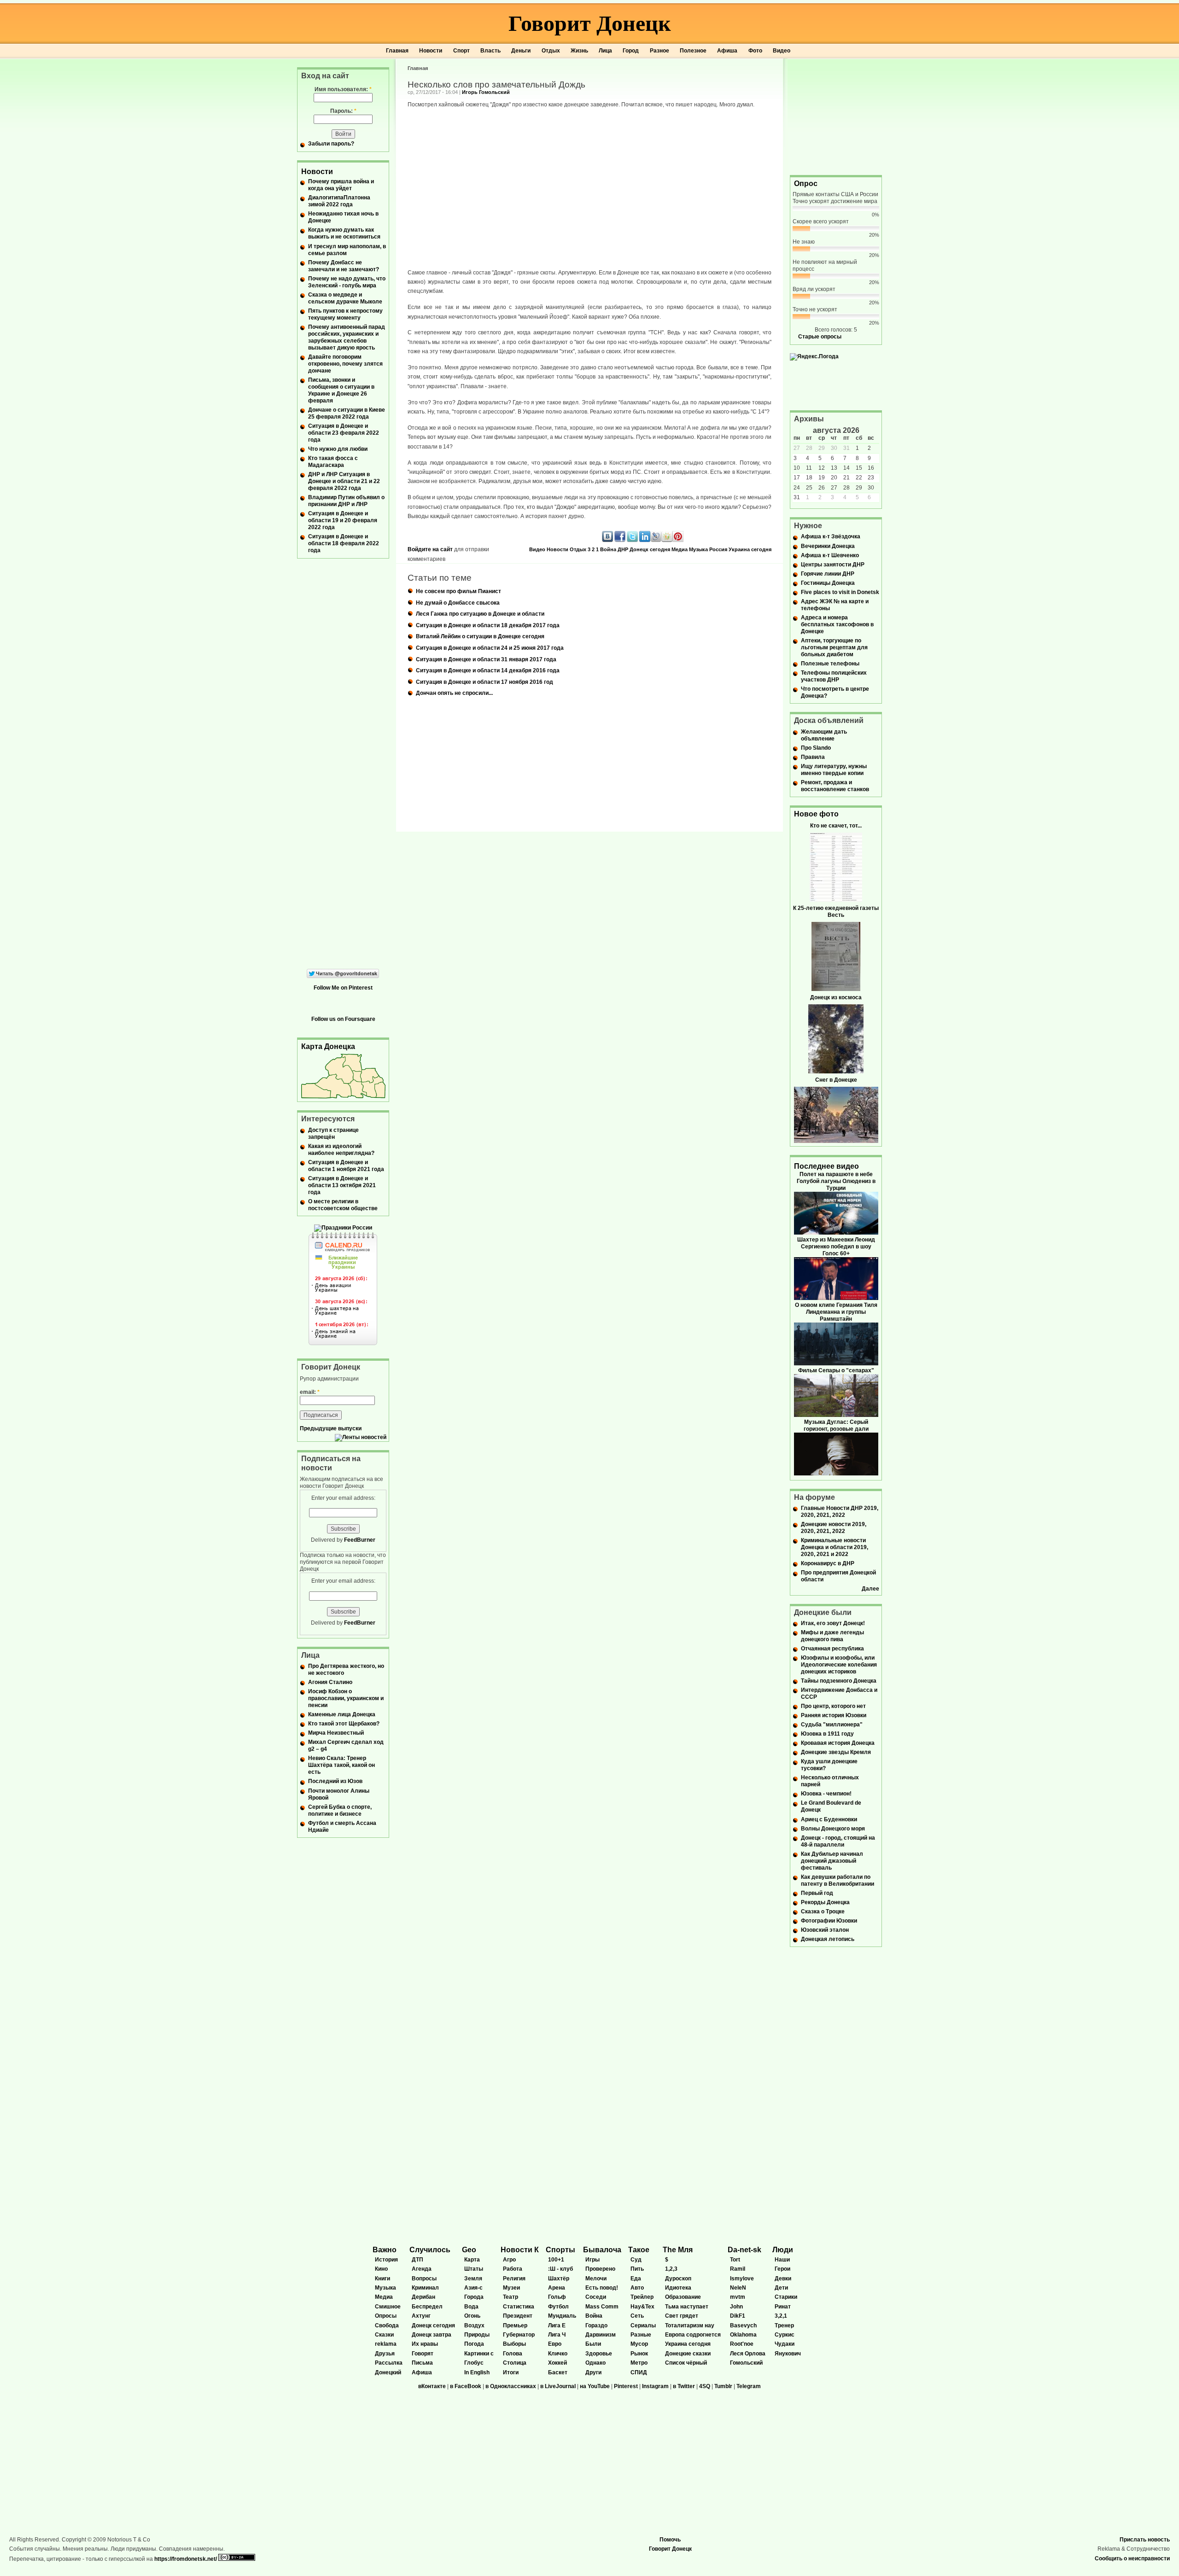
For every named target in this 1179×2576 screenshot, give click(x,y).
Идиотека (678, 2288)
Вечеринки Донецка (828, 546)
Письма (422, 2363)
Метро (639, 2363)
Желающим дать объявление (824, 735)
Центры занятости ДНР (833, 565)
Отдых (551, 51)
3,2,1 (781, 2316)
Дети (781, 2288)
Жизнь (579, 51)
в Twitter (684, 2386)
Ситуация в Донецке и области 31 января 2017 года (486, 659)
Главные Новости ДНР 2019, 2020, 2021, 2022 (840, 1512)
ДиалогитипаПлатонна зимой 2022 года (339, 201)
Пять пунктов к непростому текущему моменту (345, 314)
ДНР (623, 549)
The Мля (678, 2250)
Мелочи (596, 2279)
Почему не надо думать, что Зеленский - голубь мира (347, 282)
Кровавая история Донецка (838, 1743)
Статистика (519, 2307)
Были (593, 2344)
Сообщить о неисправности (1132, 2559)
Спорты (560, 2250)
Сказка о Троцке (823, 1912)
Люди (783, 2250)
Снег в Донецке (836, 1080)
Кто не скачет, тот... (836, 826)
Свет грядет (682, 2316)
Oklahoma (743, 2335)
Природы (477, 2335)
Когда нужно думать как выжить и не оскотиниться (344, 233)
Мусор (639, 2344)
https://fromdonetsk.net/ (186, 2559)
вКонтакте (432, 2386)
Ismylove (742, 2279)
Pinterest (626, 2386)
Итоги (511, 2372)
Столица (515, 2363)
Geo (469, 2250)
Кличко (558, 2354)
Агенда (422, 2269)
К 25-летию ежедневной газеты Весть (836, 912)
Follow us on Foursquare (343, 1019)
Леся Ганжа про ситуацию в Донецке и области (480, 614)
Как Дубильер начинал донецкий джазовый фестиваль (832, 1861)
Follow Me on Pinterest (343, 988)
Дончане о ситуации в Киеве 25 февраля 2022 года (347, 413)
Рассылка (389, 2363)
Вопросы (424, 2279)
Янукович (788, 2354)
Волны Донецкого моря (833, 1829)
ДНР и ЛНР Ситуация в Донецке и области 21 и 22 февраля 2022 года (344, 481)
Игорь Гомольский (486, 92)
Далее (870, 1589)
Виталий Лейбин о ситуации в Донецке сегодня (480, 636)
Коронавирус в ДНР (828, 1563)
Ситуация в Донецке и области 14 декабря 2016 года (488, 670)
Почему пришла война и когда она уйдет (341, 185)
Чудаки (785, 2344)
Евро (555, 2344)
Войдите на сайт (430, 549)
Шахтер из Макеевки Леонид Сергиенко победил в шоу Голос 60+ (836, 1247)
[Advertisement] (836, 116)
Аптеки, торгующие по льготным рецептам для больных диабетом (834, 647)
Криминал (425, 2288)
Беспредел (427, 2307)
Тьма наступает (687, 2307)
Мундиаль (562, 2316)
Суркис (785, 2335)
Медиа (680, 549)
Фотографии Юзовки (829, 1921)
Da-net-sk (744, 2250)
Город (631, 51)
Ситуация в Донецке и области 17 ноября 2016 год (484, 682)
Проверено (600, 2269)
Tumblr (723, 2386)
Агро (509, 2260)
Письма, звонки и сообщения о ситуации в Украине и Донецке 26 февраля (341, 390)
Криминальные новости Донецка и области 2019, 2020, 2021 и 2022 (835, 1547)
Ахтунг (421, 2316)
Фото (755, 51)
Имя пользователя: (343, 89)
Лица (605, 51)
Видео (782, 51)
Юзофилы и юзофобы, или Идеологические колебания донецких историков (839, 1665)
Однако (595, 2363)
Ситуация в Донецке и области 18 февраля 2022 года (344, 543)
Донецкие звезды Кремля (836, 1752)
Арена (557, 2288)
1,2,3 (671, 2269)
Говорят (423, 2354)
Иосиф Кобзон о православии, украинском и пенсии (346, 1698)
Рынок (639, 2354)
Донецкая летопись (828, 1939)
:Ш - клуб (560, 2269)
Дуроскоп (678, 2279)
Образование (683, 2297)
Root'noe (742, 2344)
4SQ (705, 2386)
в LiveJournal (558, 2386)
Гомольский (746, 2363)
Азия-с (473, 2288)
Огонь (472, 2316)
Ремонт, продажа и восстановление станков (835, 786)
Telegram (749, 2386)
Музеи (511, 2288)
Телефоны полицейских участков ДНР (834, 676)
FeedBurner (360, 1540)
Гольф (557, 2297)
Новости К (520, 2250)
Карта (472, 2260)
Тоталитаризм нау (690, 2325)
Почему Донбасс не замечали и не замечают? (344, 266)
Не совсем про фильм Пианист (458, 591)
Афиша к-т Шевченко (830, 555)
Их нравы (425, 2344)
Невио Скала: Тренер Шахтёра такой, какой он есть (341, 1765)
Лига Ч (557, 2335)
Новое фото (816, 814)
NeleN (738, 2288)
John (736, 2307)
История (386, 2260)
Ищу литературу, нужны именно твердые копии (834, 770)
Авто (637, 2288)
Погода (474, 2344)
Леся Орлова (748, 2354)
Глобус (474, 2363)
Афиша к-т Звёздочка (831, 536)
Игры (592, 2260)
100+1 (556, 2260)
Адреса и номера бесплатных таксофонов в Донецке (837, 624)
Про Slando (816, 748)
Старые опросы (820, 337)
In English (477, 2372)
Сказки (384, 2335)
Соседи (596, 2297)
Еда (636, 2279)
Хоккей (557, 2363)
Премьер (515, 2325)
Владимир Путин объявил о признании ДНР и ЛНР (346, 501)
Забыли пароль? (331, 144)
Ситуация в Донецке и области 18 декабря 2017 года (488, 625)
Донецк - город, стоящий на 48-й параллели (838, 1841)
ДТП (417, 2260)
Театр (511, 2297)
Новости (431, 51)
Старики (786, 2297)
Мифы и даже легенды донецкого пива (832, 1636)
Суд (636, 2260)
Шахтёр (559, 2279)
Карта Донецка (328, 1046)
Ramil (738, 2269)
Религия (514, 2279)
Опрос (806, 184)
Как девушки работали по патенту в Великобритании (838, 1880)
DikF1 (738, 2316)
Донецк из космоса (836, 997)
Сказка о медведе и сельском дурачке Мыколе (345, 298)
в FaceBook (466, 2386)
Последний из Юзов (335, 1781)
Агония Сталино (330, 1682)
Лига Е (557, 2325)
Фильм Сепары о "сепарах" (836, 1370)
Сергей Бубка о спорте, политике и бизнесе (340, 1810)
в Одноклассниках (511, 2386)
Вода (471, 2307)
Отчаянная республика (832, 1649)
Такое (639, 2250)
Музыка (698, 549)
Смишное (388, 2307)
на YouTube (595, 2386)
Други (593, 2372)
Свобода (387, 2325)
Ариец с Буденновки (829, 1819)
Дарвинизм (601, 2335)
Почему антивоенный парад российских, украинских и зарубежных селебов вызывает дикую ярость (347, 337)
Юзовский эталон (825, 1930)
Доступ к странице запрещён (333, 1134)
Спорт (461, 51)
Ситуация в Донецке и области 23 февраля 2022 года (344, 433)
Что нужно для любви (338, 449)
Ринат (783, 2307)
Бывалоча (602, 2250)
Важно (385, 2250)
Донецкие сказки (688, 2354)
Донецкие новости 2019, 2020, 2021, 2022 (834, 1528)
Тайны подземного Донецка (839, 1681)
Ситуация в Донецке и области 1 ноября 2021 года (346, 1166)
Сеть (637, 2316)
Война (608, 549)
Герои (782, 2269)
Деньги (521, 51)
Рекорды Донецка (825, 1902)
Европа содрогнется (693, 2335)
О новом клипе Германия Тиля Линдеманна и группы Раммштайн (836, 1312)
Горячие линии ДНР (828, 574)
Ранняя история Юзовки (834, 1715)
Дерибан (423, 2297)
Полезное (693, 51)
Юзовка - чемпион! (826, 1794)
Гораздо (596, 2325)
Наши (782, 2260)
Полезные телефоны (830, 664)
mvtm (738, 2297)
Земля (473, 2279)
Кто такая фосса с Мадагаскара (333, 462)
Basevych (743, 2325)
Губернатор (519, 2335)
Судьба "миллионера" (832, 1725)
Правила (813, 757)
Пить (637, 2269)
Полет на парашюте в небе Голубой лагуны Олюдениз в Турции (836, 1181)
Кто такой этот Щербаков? (344, 1724)
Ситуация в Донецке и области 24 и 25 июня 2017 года (490, 648)
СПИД (639, 2372)
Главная (397, 51)
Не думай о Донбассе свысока (458, 603)
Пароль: (343, 111)
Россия (718, 549)
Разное (660, 51)
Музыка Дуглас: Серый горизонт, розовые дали (836, 1425)
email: (310, 1392)
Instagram (655, 2386)
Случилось (430, 2250)
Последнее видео (826, 1166)
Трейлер (642, 2297)
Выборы (514, 2344)
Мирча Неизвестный (336, 1733)
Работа (513, 2269)
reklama (386, 2344)
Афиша (727, 51)
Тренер (784, 2325)
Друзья (385, 2354)
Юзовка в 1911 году (827, 1734)
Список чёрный (686, 2363)
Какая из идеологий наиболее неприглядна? (341, 1150)
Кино (381, 2269)
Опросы (386, 2316)
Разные (641, 2335)
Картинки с (479, 2354)
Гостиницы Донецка (828, 583)
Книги (382, 2279)
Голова (513, 2354)
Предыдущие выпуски (331, 1428)
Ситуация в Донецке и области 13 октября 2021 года (342, 1185)
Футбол (558, 2307)
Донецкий (388, 2372)
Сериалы (643, 2325)
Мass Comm (602, 2307)
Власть (490, 51)
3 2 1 (593, 549)
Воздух (474, 2325)
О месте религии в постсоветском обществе (343, 1205)
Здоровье (599, 2354)
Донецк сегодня (650, 549)
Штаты (474, 2269)
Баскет (558, 2372)
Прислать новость (1145, 2540)
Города (474, 2297)
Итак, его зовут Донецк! (833, 1623)
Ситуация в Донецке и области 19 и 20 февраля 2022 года (343, 520)
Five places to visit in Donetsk (840, 592)
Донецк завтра (432, 2335)
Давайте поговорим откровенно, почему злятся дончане (345, 364)
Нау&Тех (642, 2307)
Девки (783, 2279)
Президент (518, 2316)
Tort (735, 2260)
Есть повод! (602, 2288)
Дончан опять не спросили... (454, 693)
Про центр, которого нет (833, 1706)
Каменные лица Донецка (342, 1714)
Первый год (817, 1893)
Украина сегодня (750, 549)
